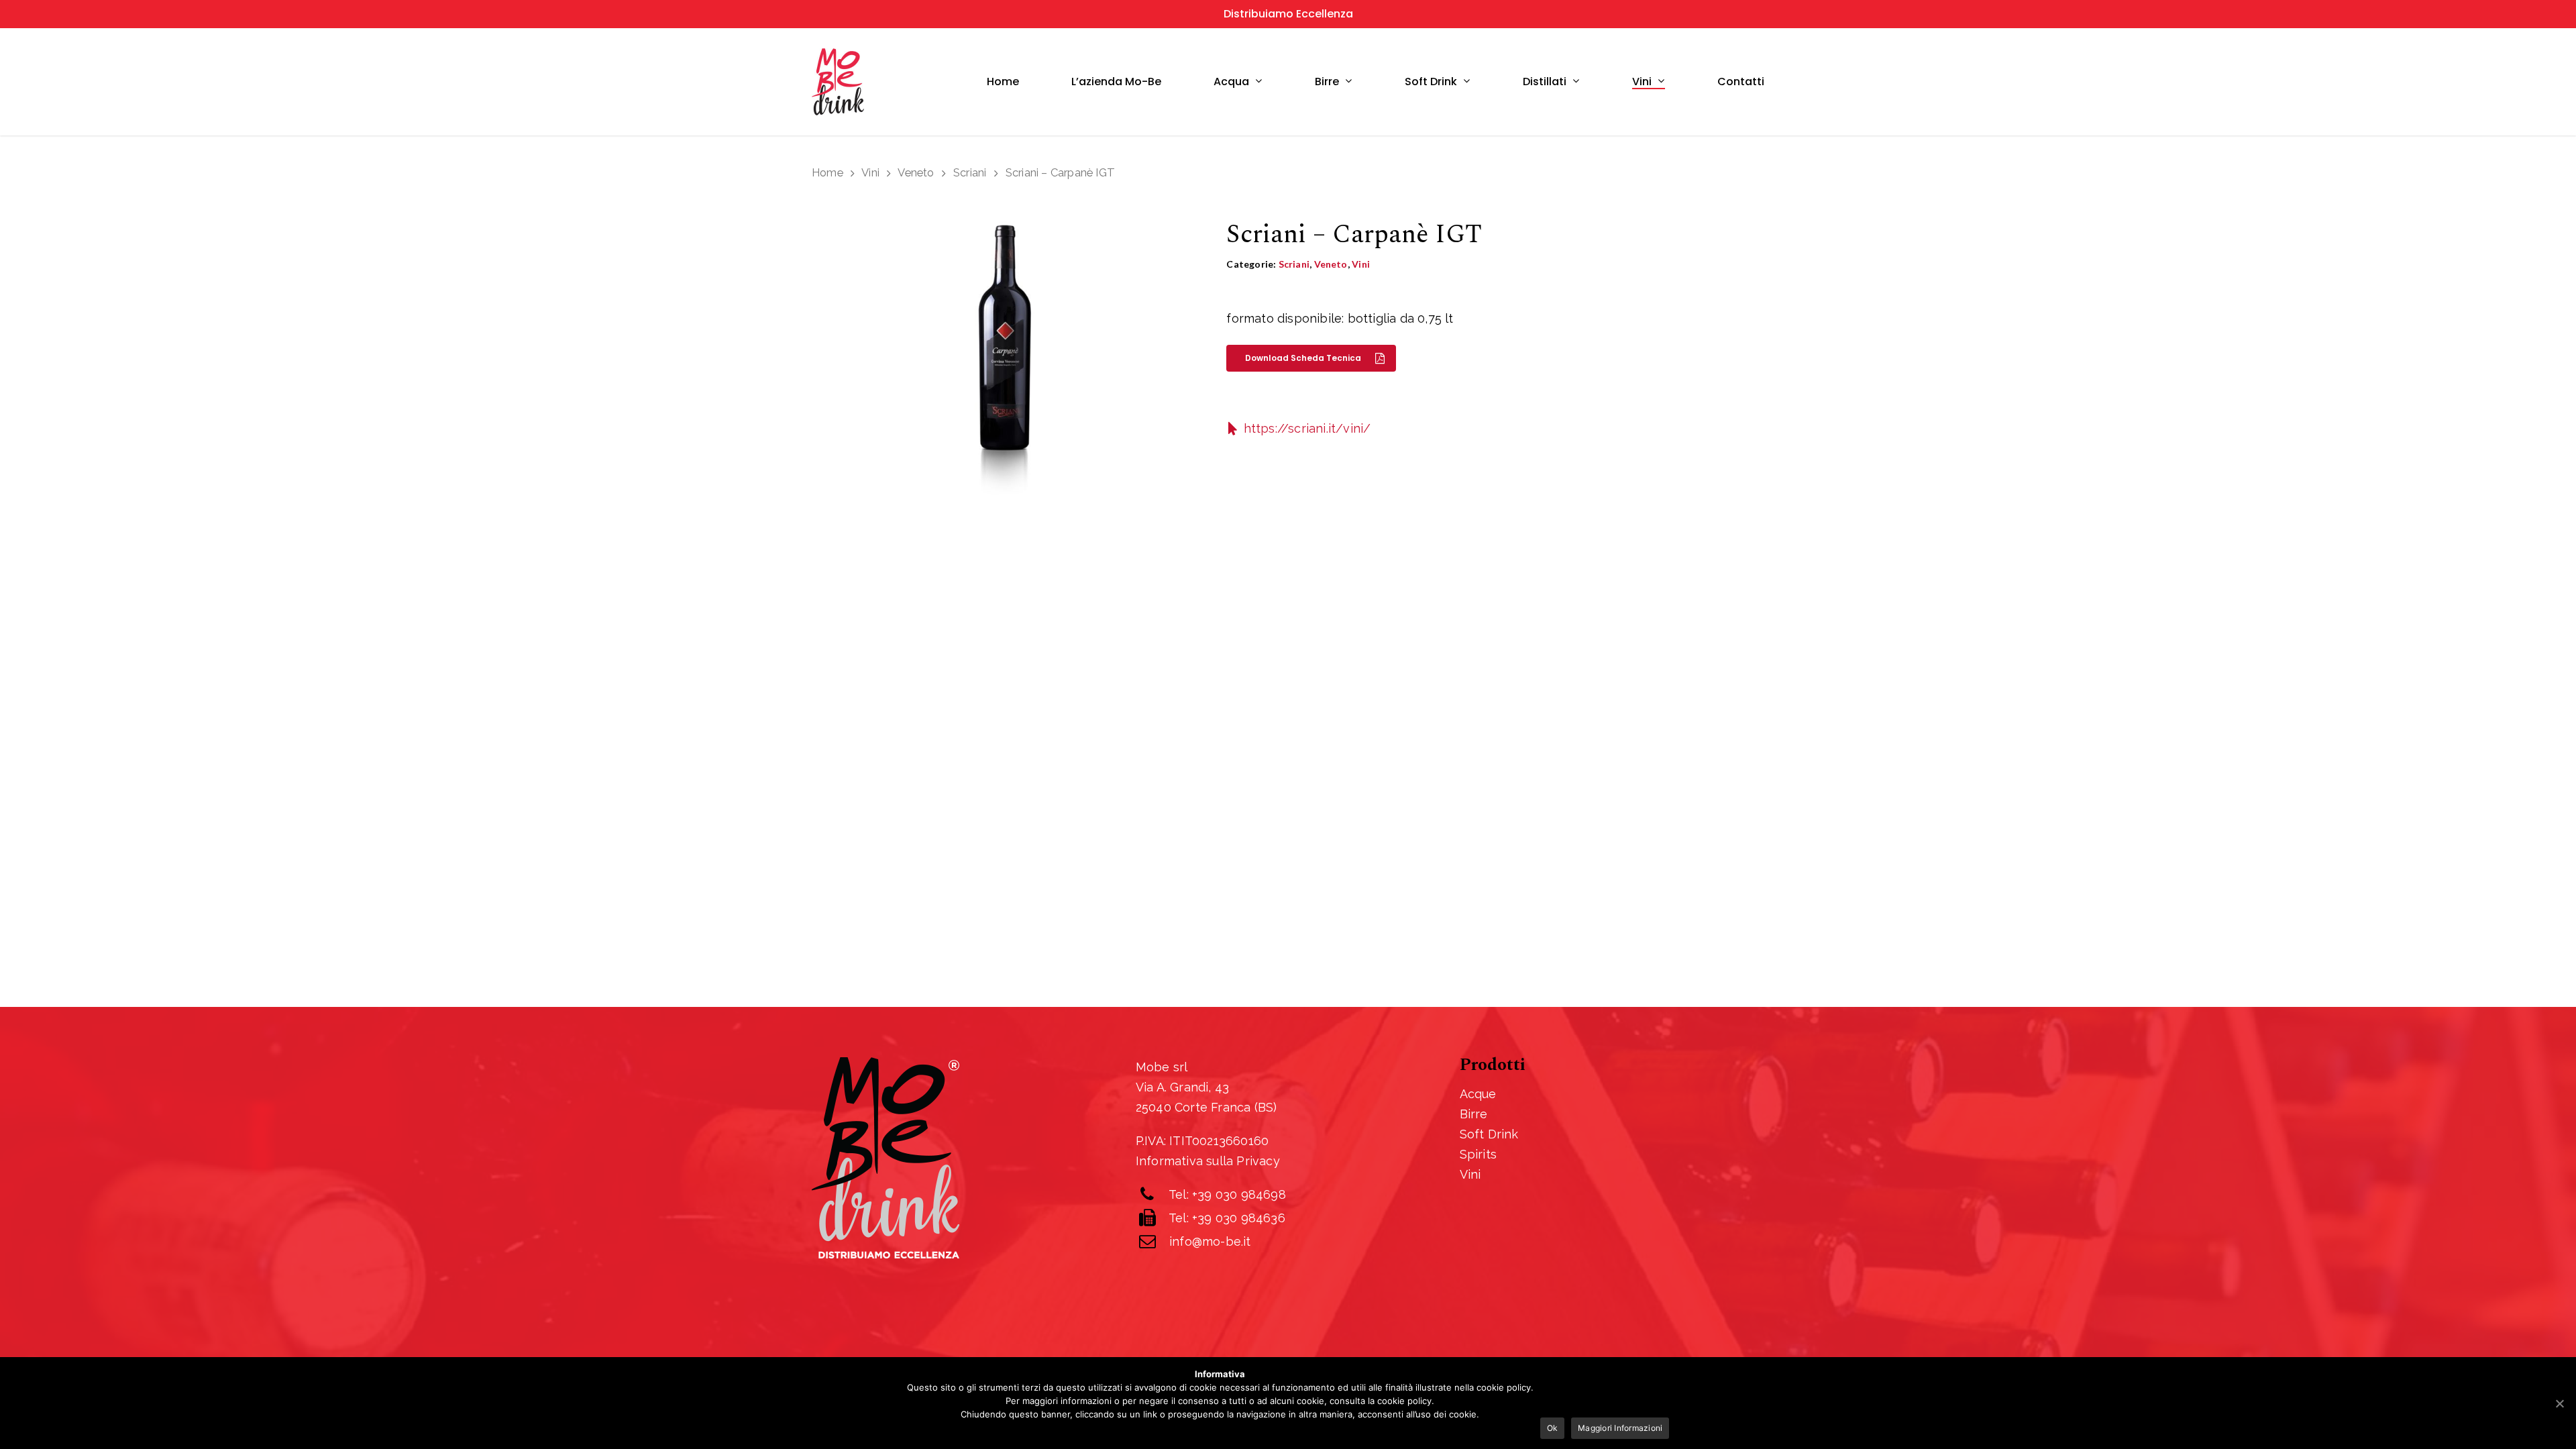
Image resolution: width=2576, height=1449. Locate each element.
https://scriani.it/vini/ (1307, 428)
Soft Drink (1489, 1134)
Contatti (1741, 82)
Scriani (970, 172)
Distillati (1545, 82)
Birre (1327, 82)
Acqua (1231, 82)
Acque (1478, 1094)
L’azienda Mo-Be (1116, 82)
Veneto (916, 172)
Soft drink (1431, 82)
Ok (1553, 1428)
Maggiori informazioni (1620, 1428)
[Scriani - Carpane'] (1005, 368)
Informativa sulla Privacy (1208, 1161)
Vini (1642, 82)
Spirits (1478, 1154)
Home (1003, 82)
